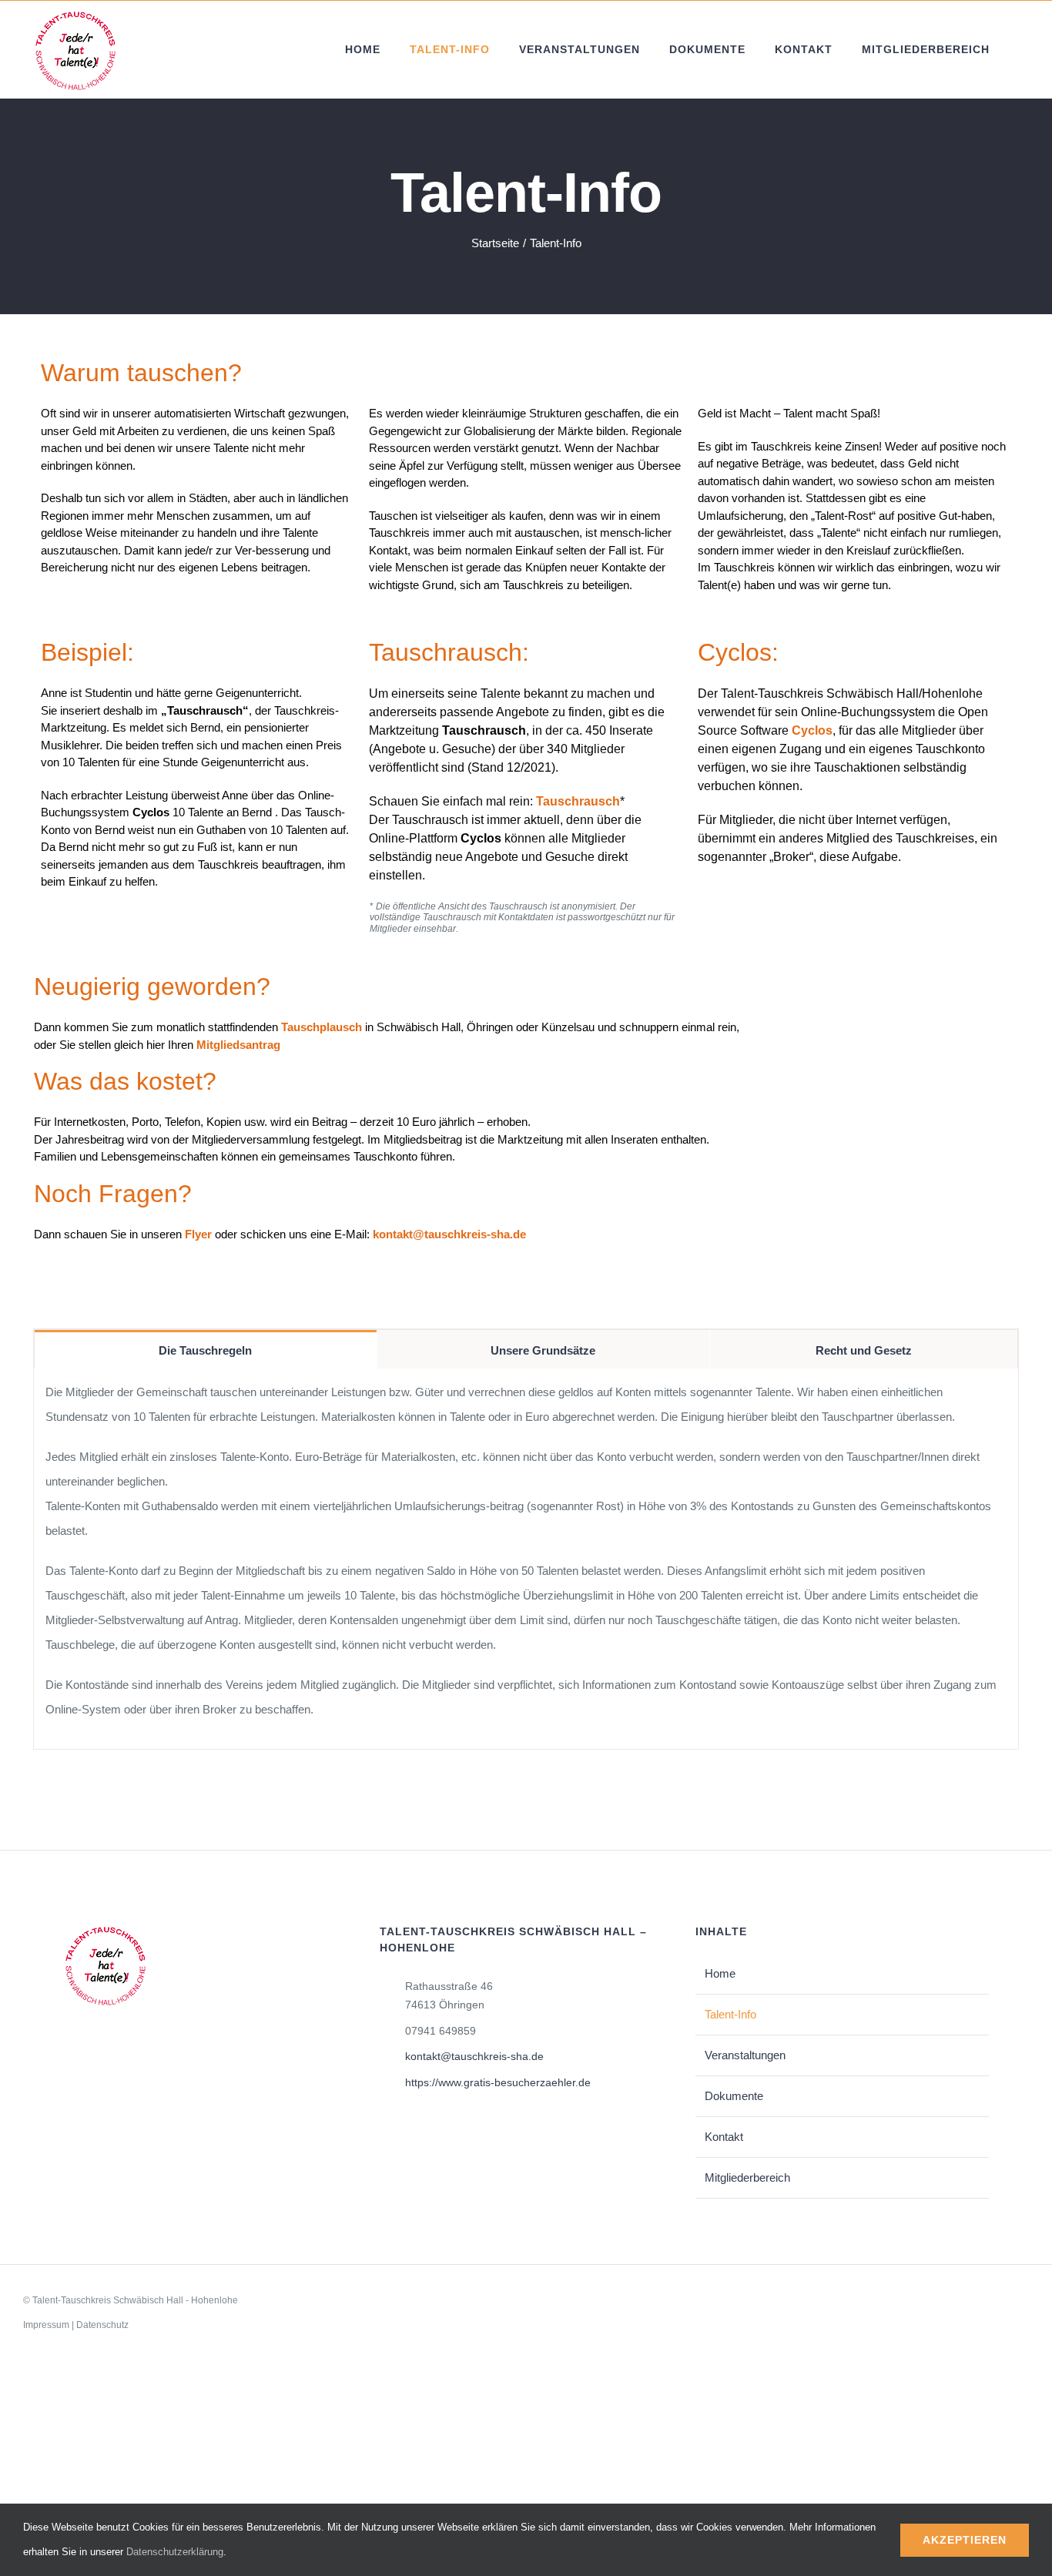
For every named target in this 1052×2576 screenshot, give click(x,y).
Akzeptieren (965, 2540)
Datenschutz (102, 2325)
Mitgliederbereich (747, 2177)
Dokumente (734, 2096)
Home (720, 1973)
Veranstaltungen (745, 2055)
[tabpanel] (526, 1559)
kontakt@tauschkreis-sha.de (474, 2056)
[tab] (206, 1349)
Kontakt (724, 2137)
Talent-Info (730, 2014)
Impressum (46, 2325)
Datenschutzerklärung (175, 2552)
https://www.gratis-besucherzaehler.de (498, 2082)
